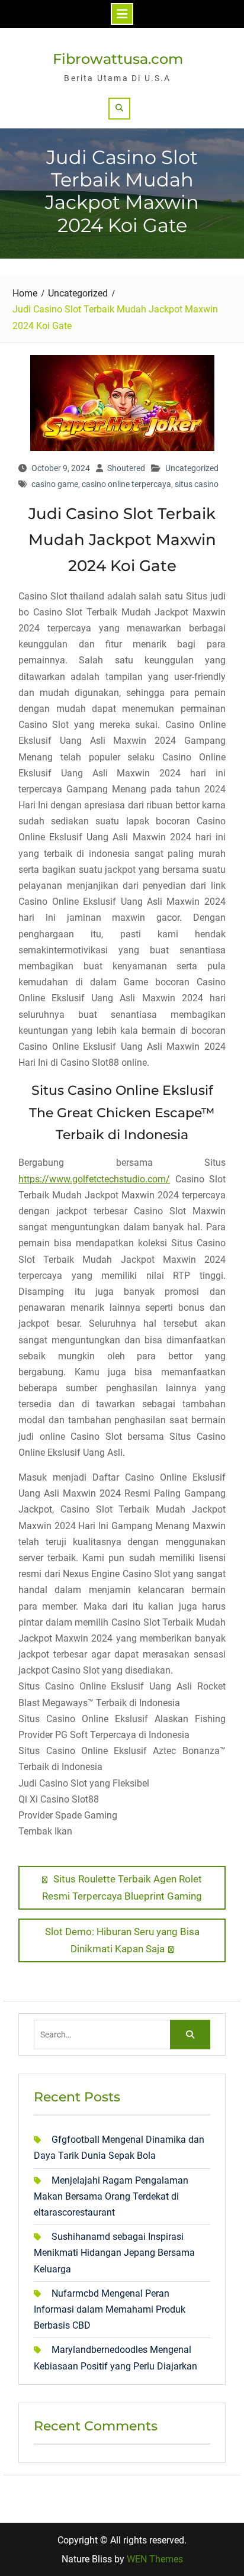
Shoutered (126, 468)
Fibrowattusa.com (118, 59)
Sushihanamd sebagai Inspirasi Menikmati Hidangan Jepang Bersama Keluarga (114, 2253)
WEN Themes (155, 2559)
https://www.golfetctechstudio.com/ (94, 1179)
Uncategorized (192, 468)
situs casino (197, 484)
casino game (55, 484)
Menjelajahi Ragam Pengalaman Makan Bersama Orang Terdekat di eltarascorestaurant (111, 2196)
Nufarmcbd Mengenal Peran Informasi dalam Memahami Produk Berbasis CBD (110, 2309)
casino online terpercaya (126, 484)
